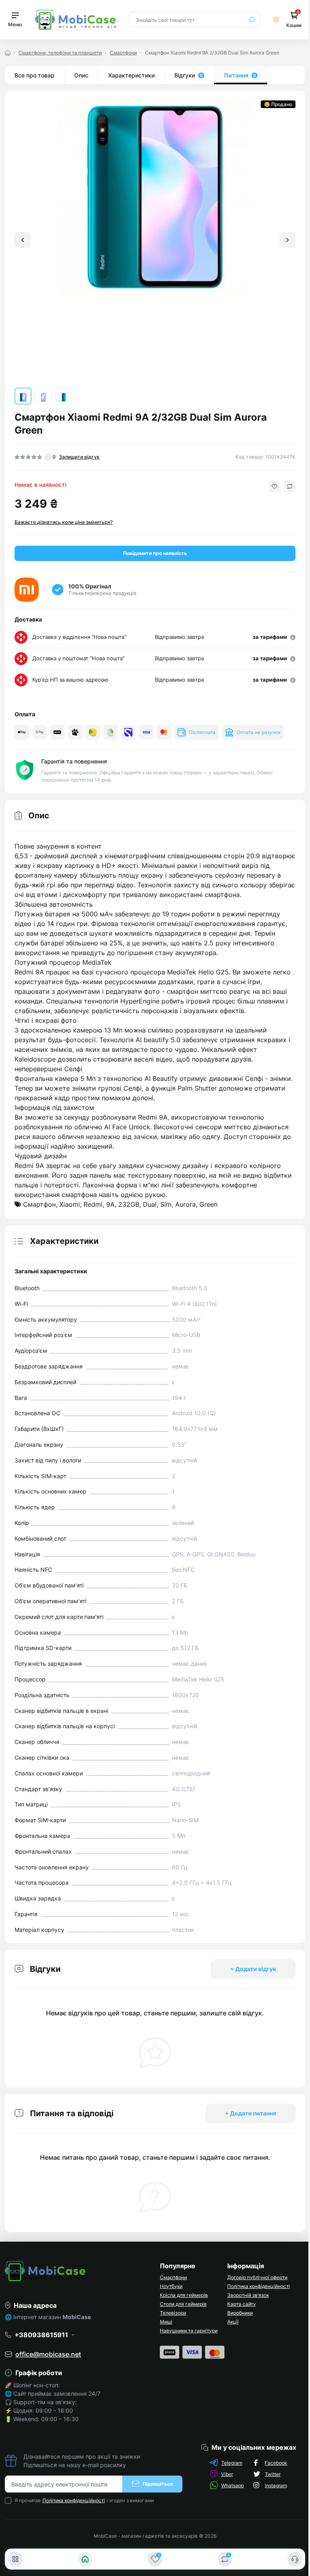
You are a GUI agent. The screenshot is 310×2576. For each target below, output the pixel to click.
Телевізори (173, 2313)
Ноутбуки (171, 2286)
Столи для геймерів (183, 2304)
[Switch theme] (276, 20)
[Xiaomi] (27, 590)
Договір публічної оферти (257, 2277)
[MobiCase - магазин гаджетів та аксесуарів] (77, 2271)
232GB (129, 1204)
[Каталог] (15, 2559)
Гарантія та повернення (74, 761)
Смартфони (123, 53)
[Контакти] (295, 2559)
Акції (233, 2322)
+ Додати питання (250, 2113)
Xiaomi (70, 1204)
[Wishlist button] (274, 486)
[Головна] (85, 2559)
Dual (150, 1204)
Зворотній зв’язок (248, 2295)
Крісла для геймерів (184, 2295)
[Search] (252, 20)
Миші (166, 2322)
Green (208, 1204)
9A (110, 1204)
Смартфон (39, 1204)
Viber (227, 2474)
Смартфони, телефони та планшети (60, 53)
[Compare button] (290, 486)
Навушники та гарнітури (189, 2331)
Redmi (93, 1204)
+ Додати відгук (253, 1969)
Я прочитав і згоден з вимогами (84, 2500)
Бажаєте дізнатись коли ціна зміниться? (64, 522)
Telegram (232, 2463)
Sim (166, 1204)
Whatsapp (232, 2485)
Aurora (185, 1204)
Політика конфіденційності (259, 2286)
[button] (287, 240)
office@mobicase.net (48, 2354)
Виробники (240, 2313)
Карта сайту (242, 2304)
